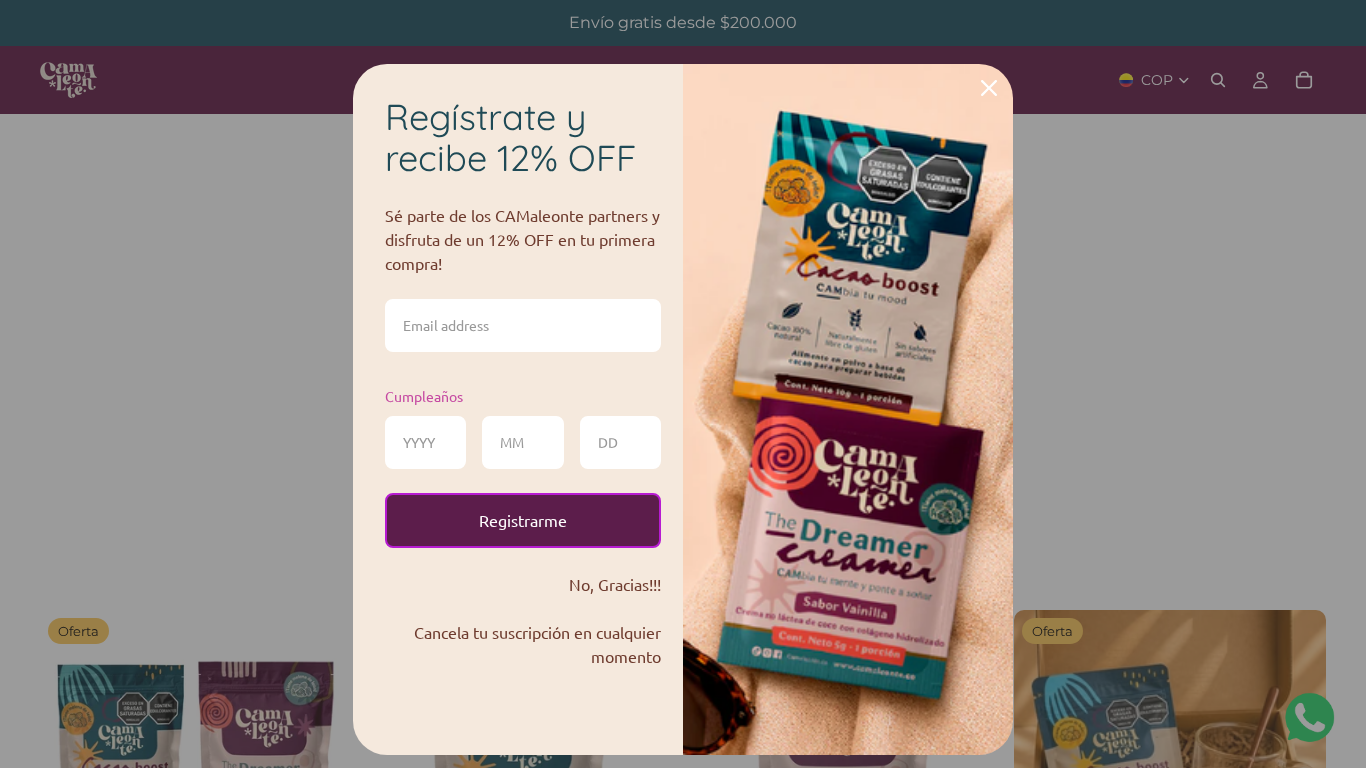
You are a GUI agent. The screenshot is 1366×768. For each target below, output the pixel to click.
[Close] (989, 88)
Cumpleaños (424, 396)
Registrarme (523, 520)
